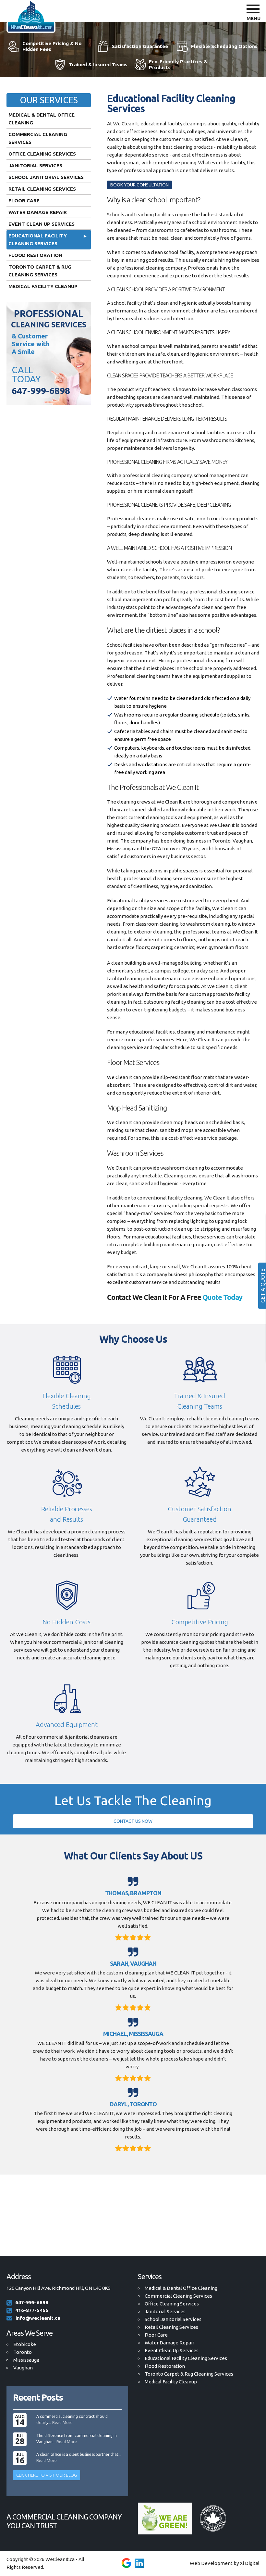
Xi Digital (250, 2563)
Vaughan (23, 2368)
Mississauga (26, 2360)
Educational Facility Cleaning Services (38, 240)
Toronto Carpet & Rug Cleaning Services (40, 271)
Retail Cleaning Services (42, 189)
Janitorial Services (35, 165)
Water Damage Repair (38, 212)
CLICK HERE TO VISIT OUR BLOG (47, 2475)
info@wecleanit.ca (38, 2318)
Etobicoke (25, 2344)
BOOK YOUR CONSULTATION (139, 185)
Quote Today (222, 1297)
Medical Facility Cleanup (43, 286)
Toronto (23, 2352)
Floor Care (24, 201)
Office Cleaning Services (42, 154)
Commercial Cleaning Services (38, 138)
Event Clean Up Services (42, 224)
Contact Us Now (133, 1821)
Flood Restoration (35, 255)
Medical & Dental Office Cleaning (42, 119)
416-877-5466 (32, 2310)
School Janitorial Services (46, 177)
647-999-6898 (41, 391)
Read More (62, 2423)
